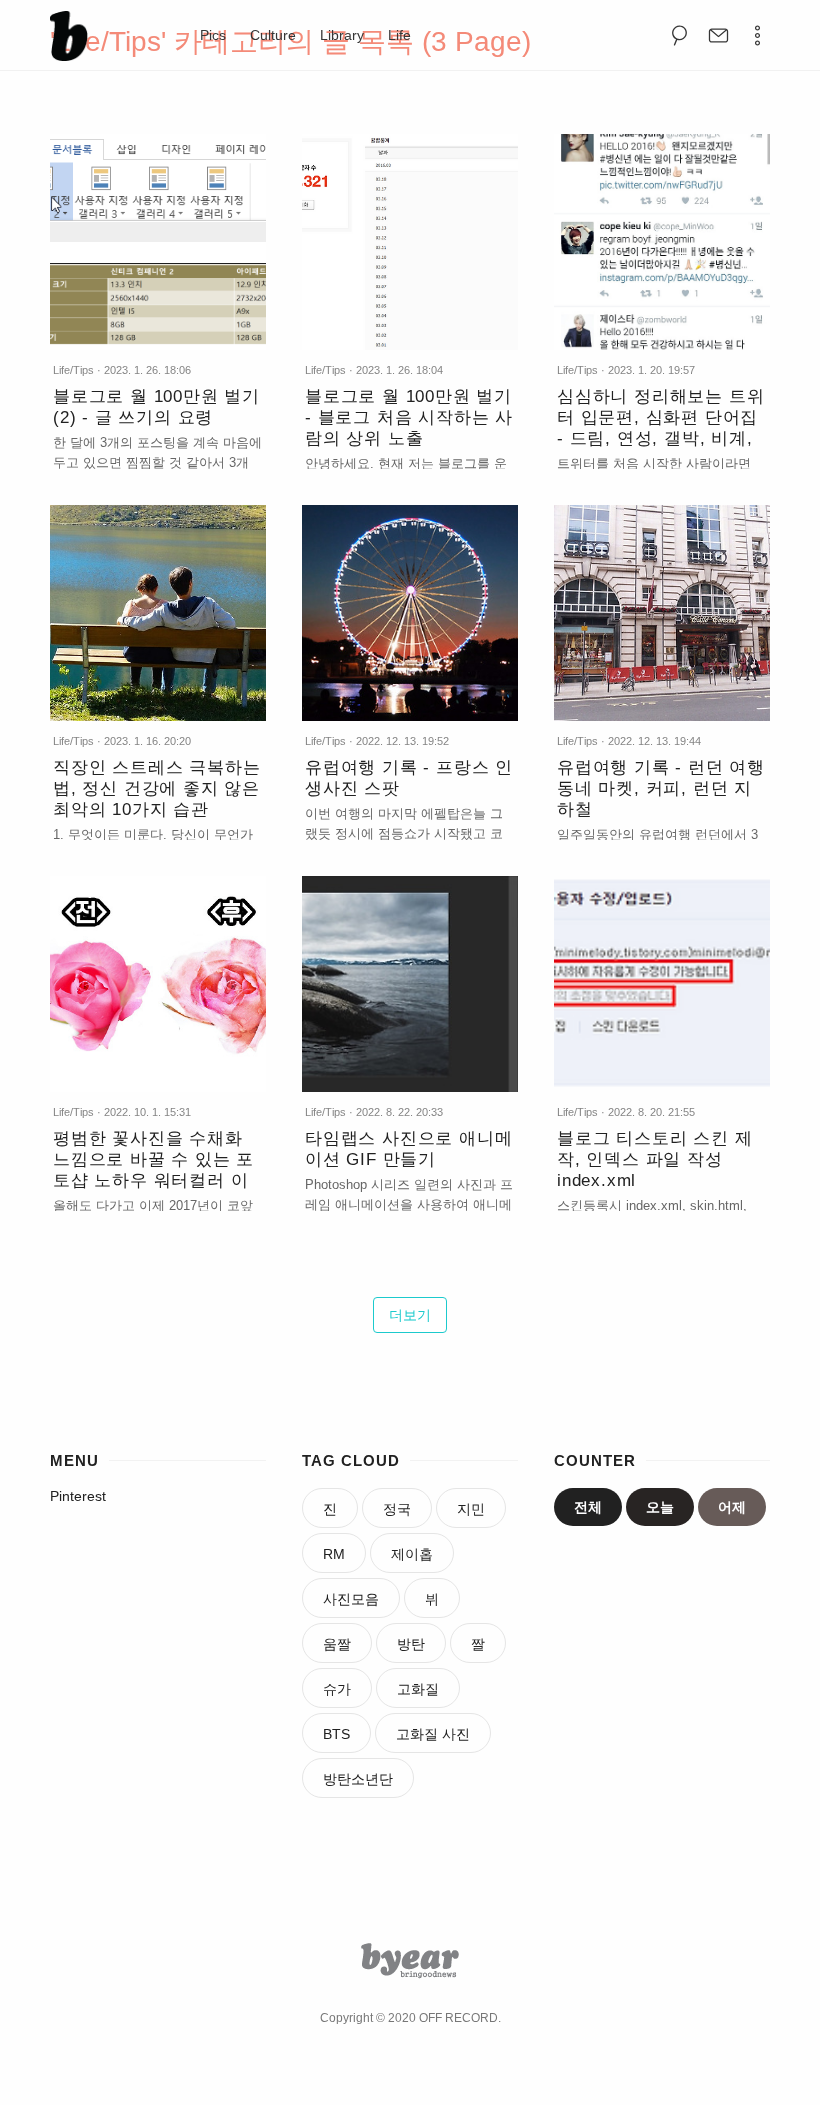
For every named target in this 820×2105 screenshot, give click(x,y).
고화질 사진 (433, 1734)
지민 (471, 1509)
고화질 (418, 1689)
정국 (397, 1509)
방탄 (411, 1644)
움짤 (337, 1644)
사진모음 (351, 1599)
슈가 (337, 1689)
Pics (213, 35)
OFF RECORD (458, 2018)
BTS (336, 1734)
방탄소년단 (358, 1779)
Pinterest (78, 1496)
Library (342, 35)
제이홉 (412, 1554)
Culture (273, 35)
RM (334, 1554)
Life (399, 35)
